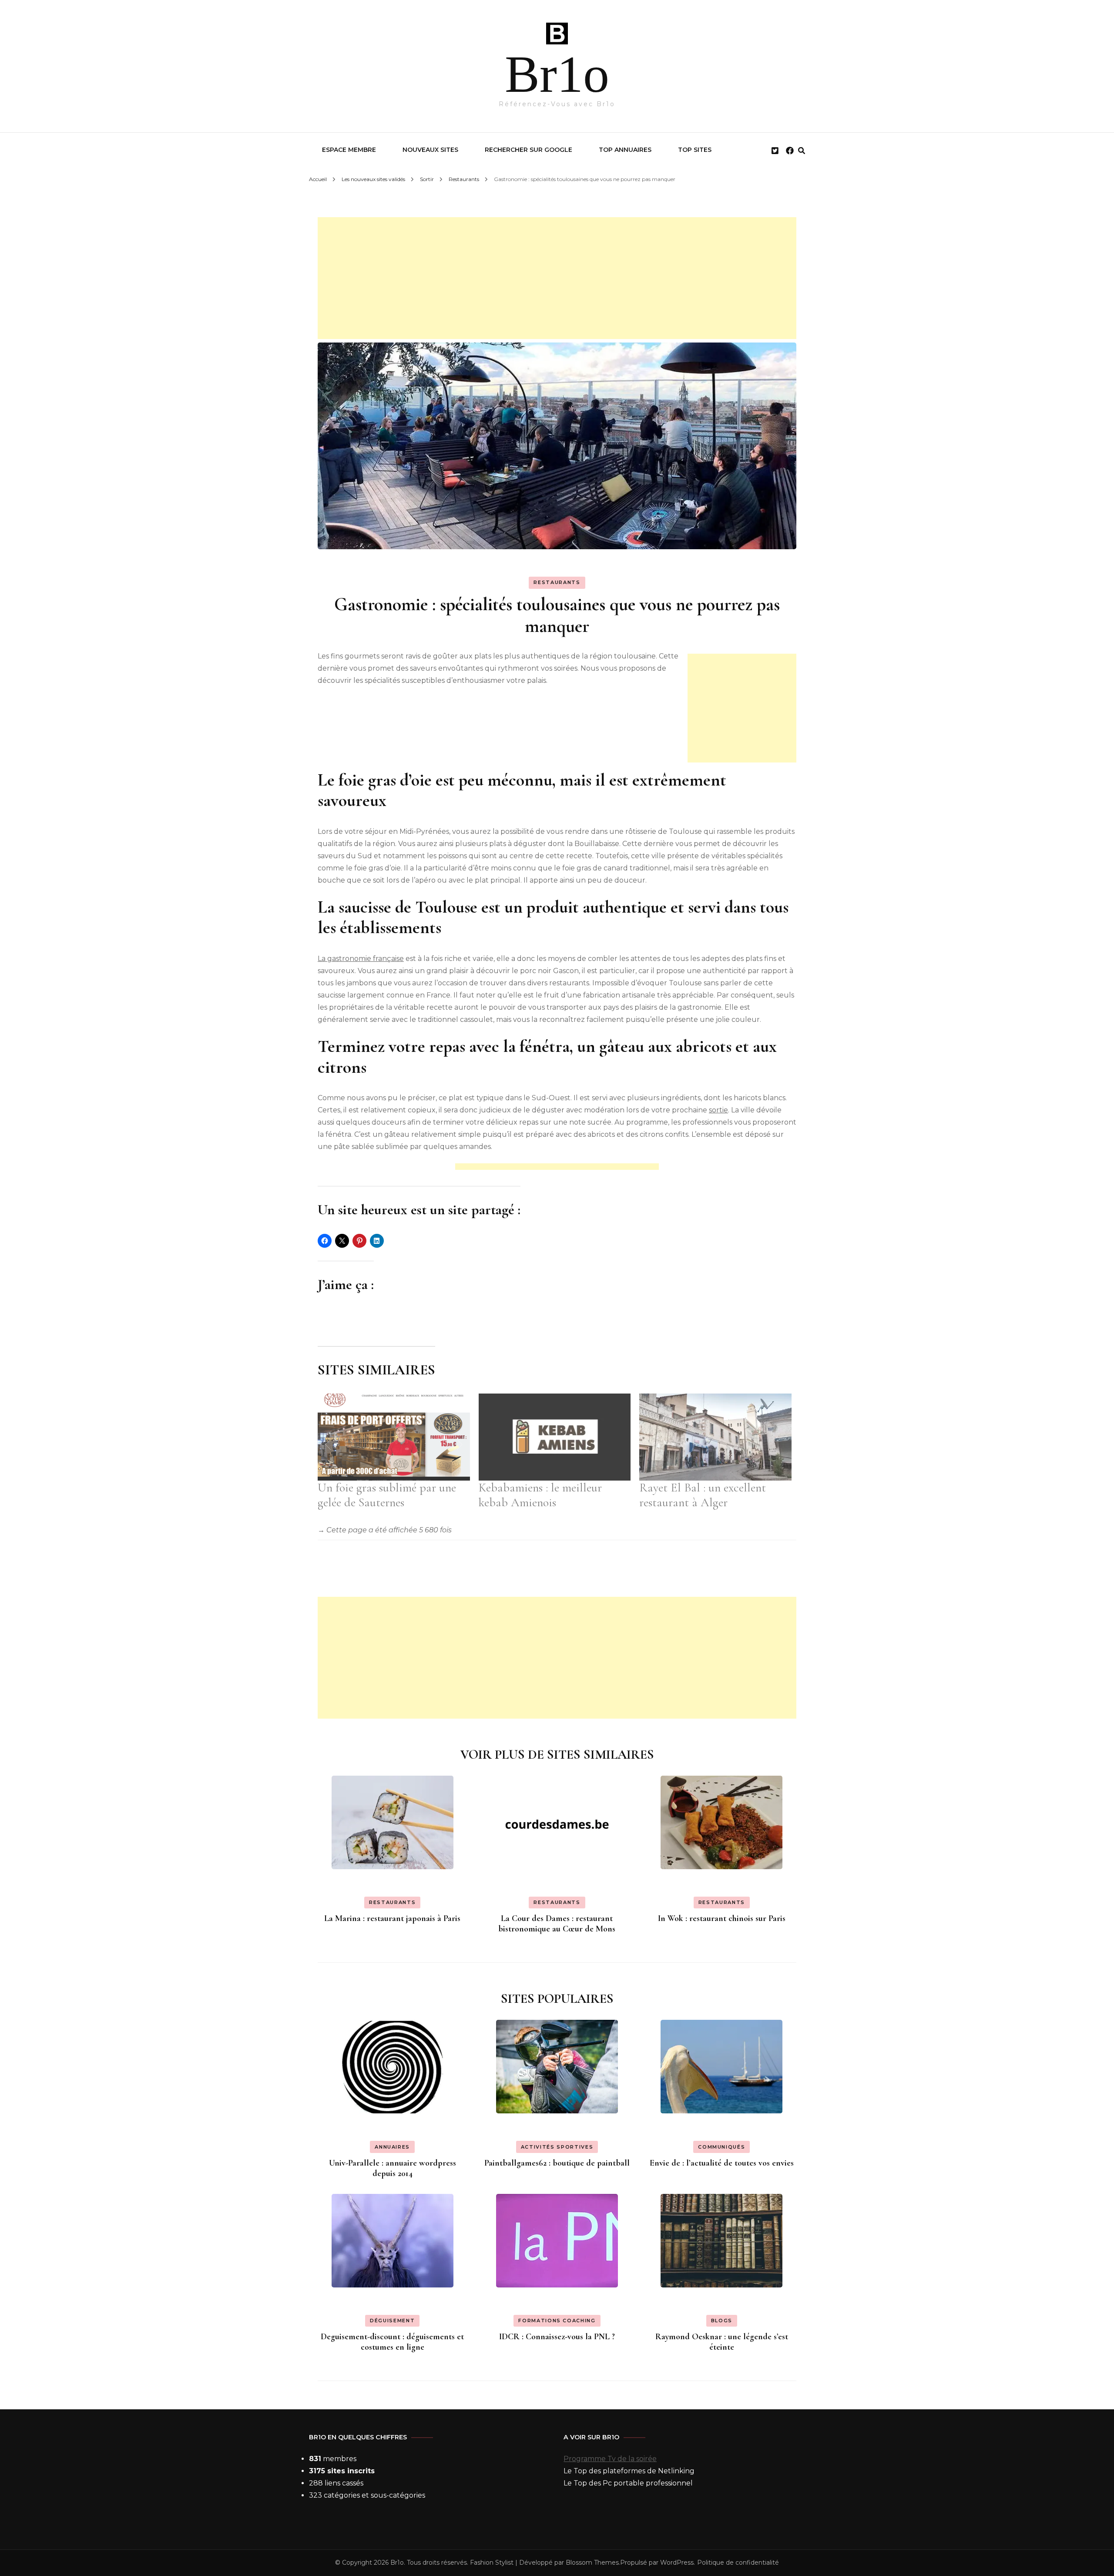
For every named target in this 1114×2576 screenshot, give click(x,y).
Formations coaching (557, 2321)
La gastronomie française (361, 959)
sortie (718, 1110)
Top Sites (695, 150)
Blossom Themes (592, 2563)
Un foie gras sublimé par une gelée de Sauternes (387, 1495)
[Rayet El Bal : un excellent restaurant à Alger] (715, 1437)
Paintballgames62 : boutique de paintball (557, 2163)
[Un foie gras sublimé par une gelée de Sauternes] (394, 1437)
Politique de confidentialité (738, 2563)
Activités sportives (557, 2147)
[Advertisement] (557, 278)
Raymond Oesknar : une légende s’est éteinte (722, 2342)
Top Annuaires (625, 150)
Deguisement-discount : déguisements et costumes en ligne (392, 2342)
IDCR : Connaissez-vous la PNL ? (557, 2337)
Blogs (722, 2321)
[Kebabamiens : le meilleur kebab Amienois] (555, 1437)
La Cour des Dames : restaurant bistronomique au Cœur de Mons (557, 1924)
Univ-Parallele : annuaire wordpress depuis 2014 (393, 2168)
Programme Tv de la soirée (610, 2459)
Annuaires (392, 2147)
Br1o (557, 74)
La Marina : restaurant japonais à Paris (392, 1918)
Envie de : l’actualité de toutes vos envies (722, 2163)
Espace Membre (349, 150)
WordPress (677, 2563)
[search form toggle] (802, 151)
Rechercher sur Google (528, 150)
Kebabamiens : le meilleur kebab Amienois (540, 1495)
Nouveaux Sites (430, 150)
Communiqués (721, 2147)
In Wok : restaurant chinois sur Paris (722, 1918)
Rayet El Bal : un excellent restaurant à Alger (703, 1495)
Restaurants (557, 582)
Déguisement (392, 2321)
